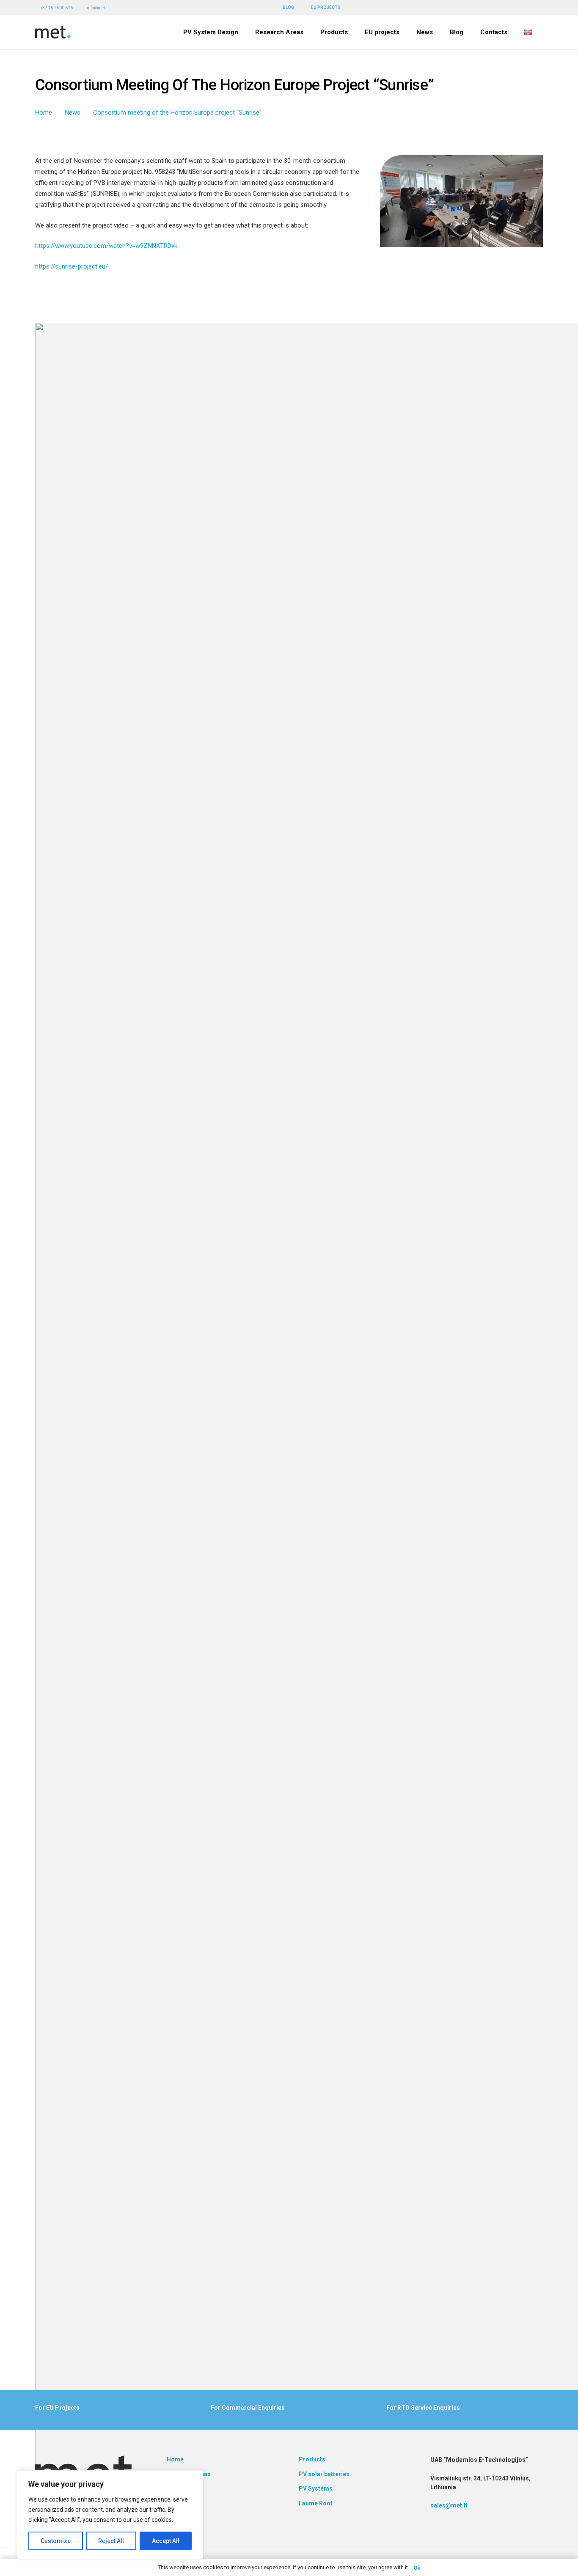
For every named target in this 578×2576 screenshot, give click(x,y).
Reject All (111, 2541)
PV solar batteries (324, 2474)
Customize (56, 2541)
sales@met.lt (449, 2505)
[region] (110, 2515)
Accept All (166, 2541)
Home (175, 2459)
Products (312, 2459)
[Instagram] (540, 8)
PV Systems (316, 2488)
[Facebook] (517, 7)
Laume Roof (316, 2503)
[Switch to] (529, 32)
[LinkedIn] (528, 7)
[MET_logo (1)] (53, 32)
